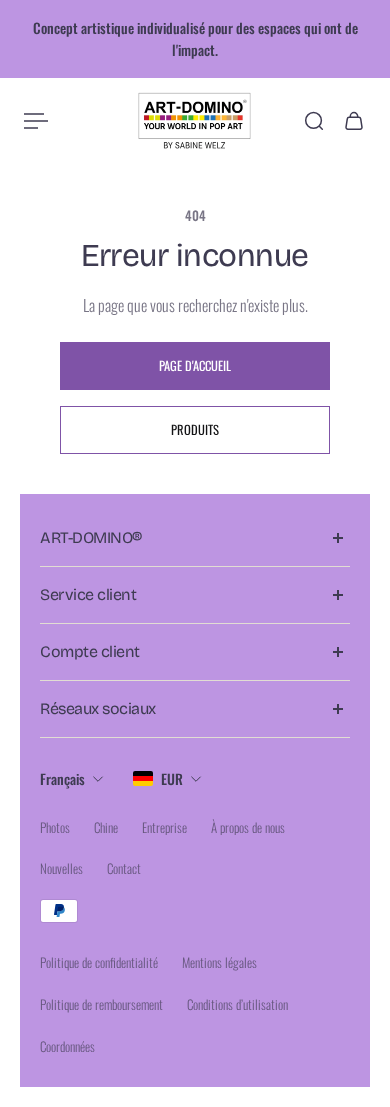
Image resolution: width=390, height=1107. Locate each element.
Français (62, 778)
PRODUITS (195, 429)
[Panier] (354, 121)
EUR (172, 778)
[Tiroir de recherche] (314, 121)
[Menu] (36, 121)
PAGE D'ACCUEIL (195, 365)
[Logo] (195, 121)
